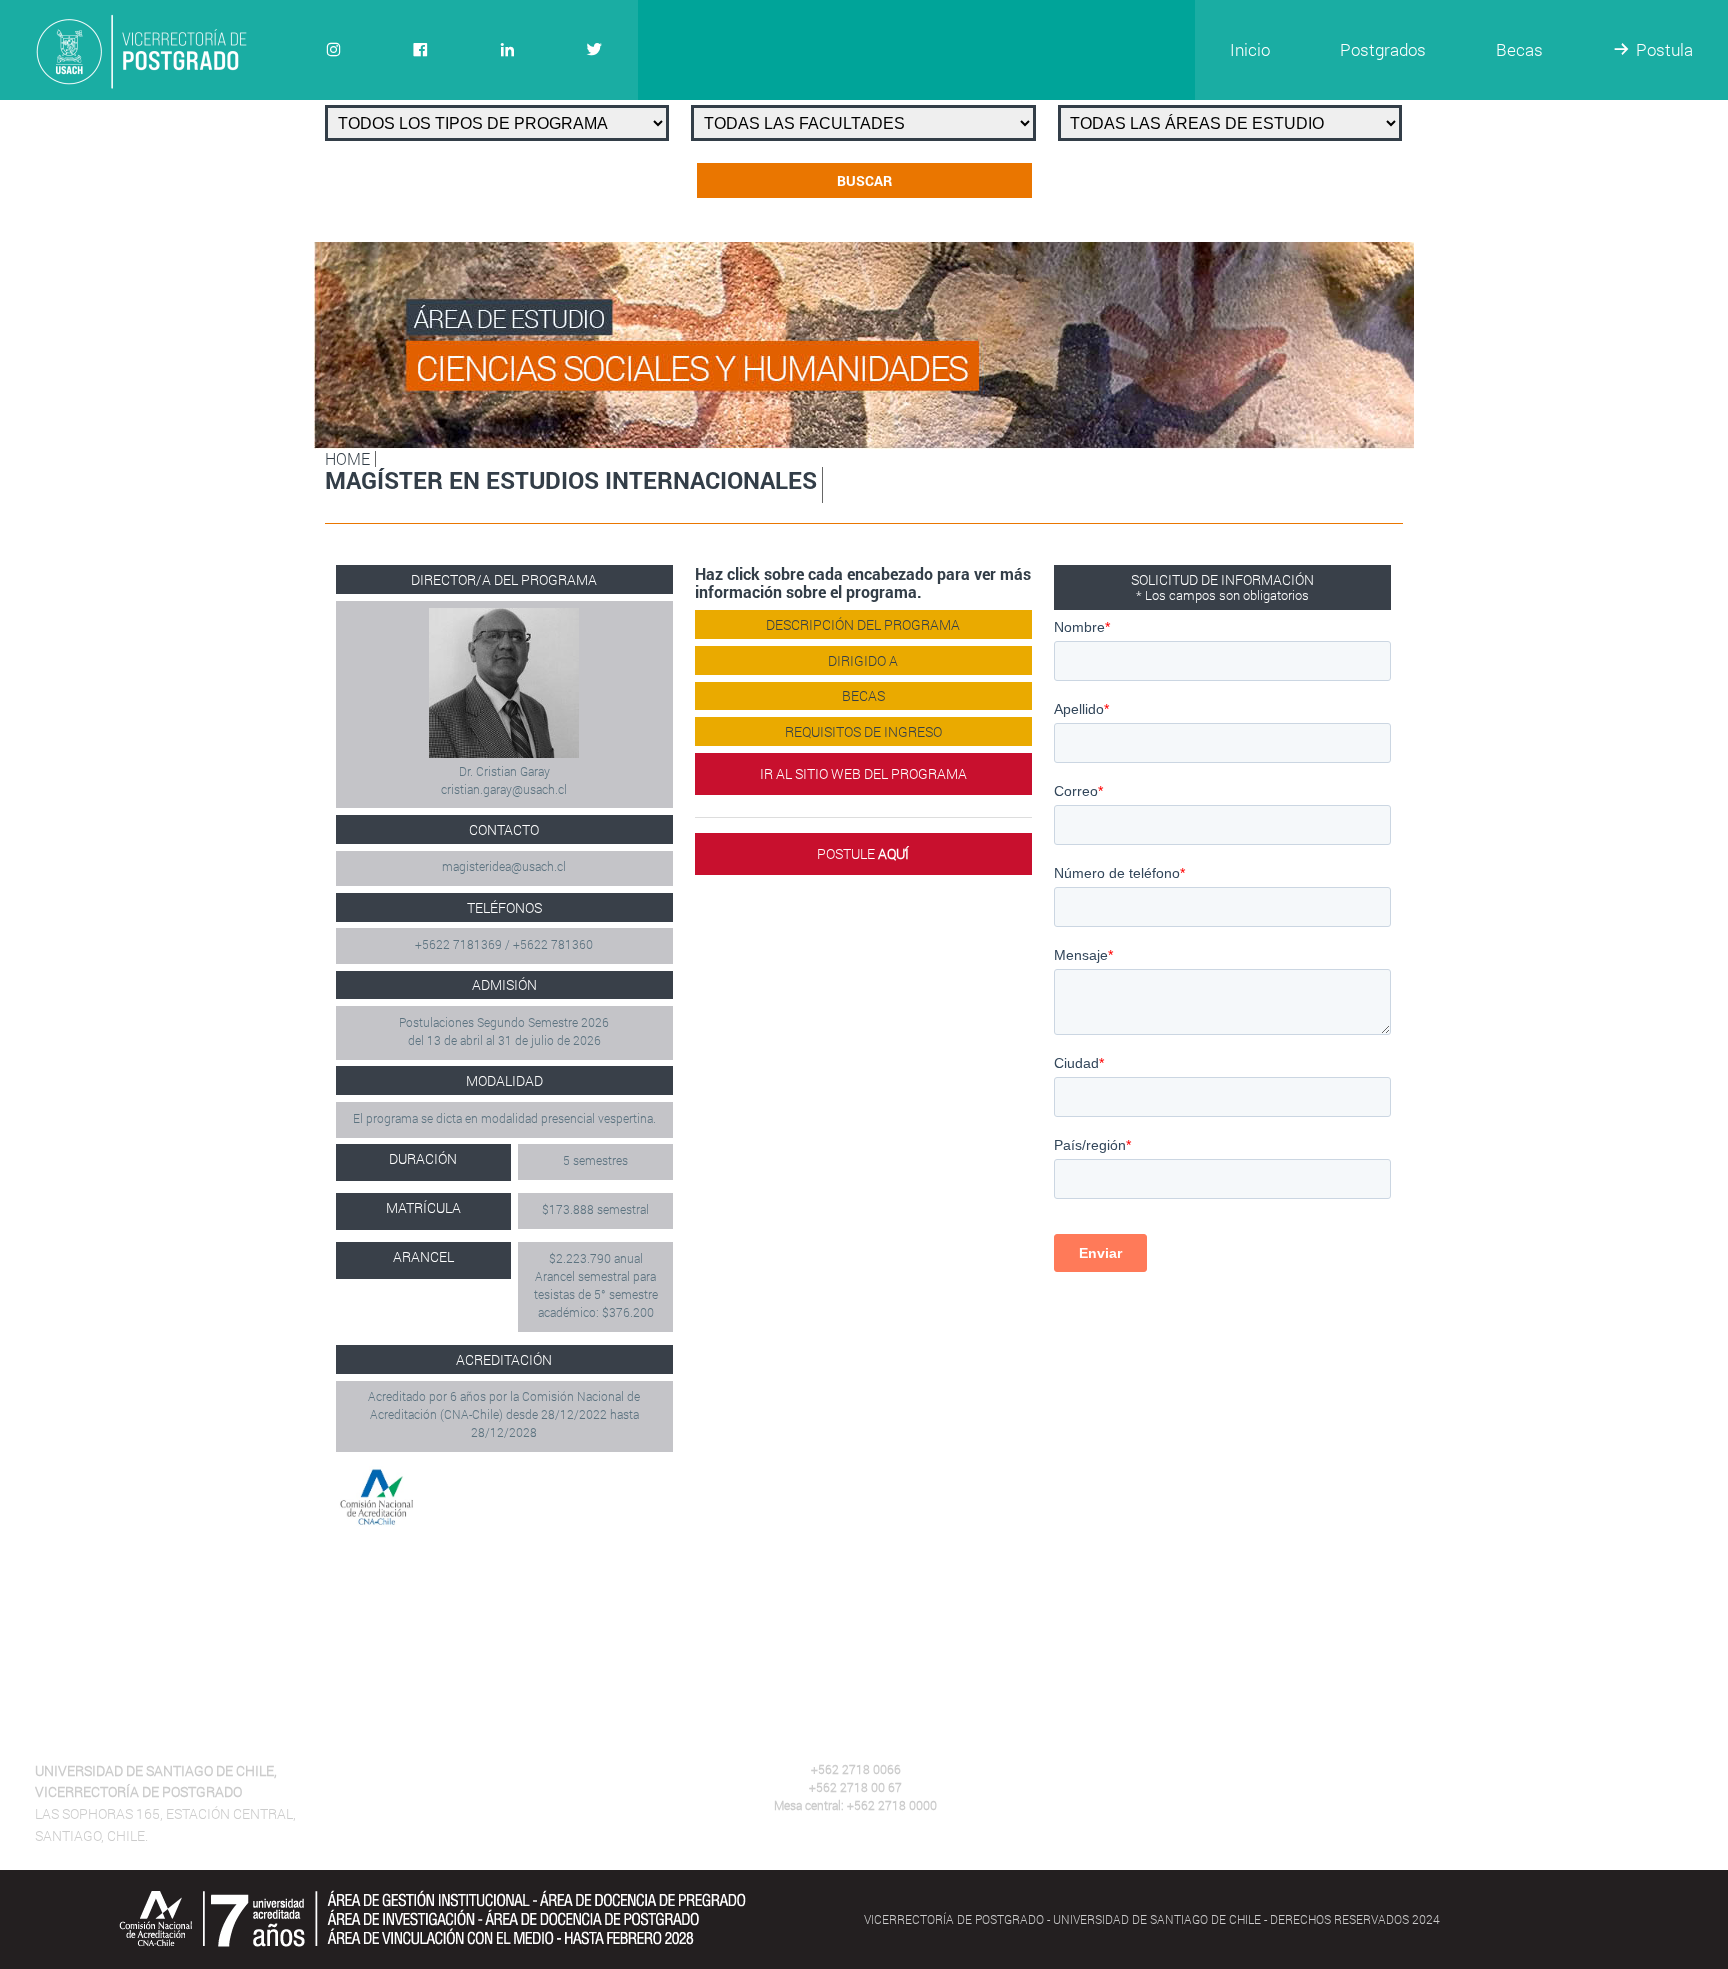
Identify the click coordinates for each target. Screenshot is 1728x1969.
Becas (1519, 49)
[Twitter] (594, 50)
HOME (347, 458)
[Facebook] (420, 50)
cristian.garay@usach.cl (504, 789)
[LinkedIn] (507, 50)
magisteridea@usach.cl (504, 866)
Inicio (1250, 49)
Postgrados (1383, 49)
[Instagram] (333, 50)
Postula (1664, 49)
